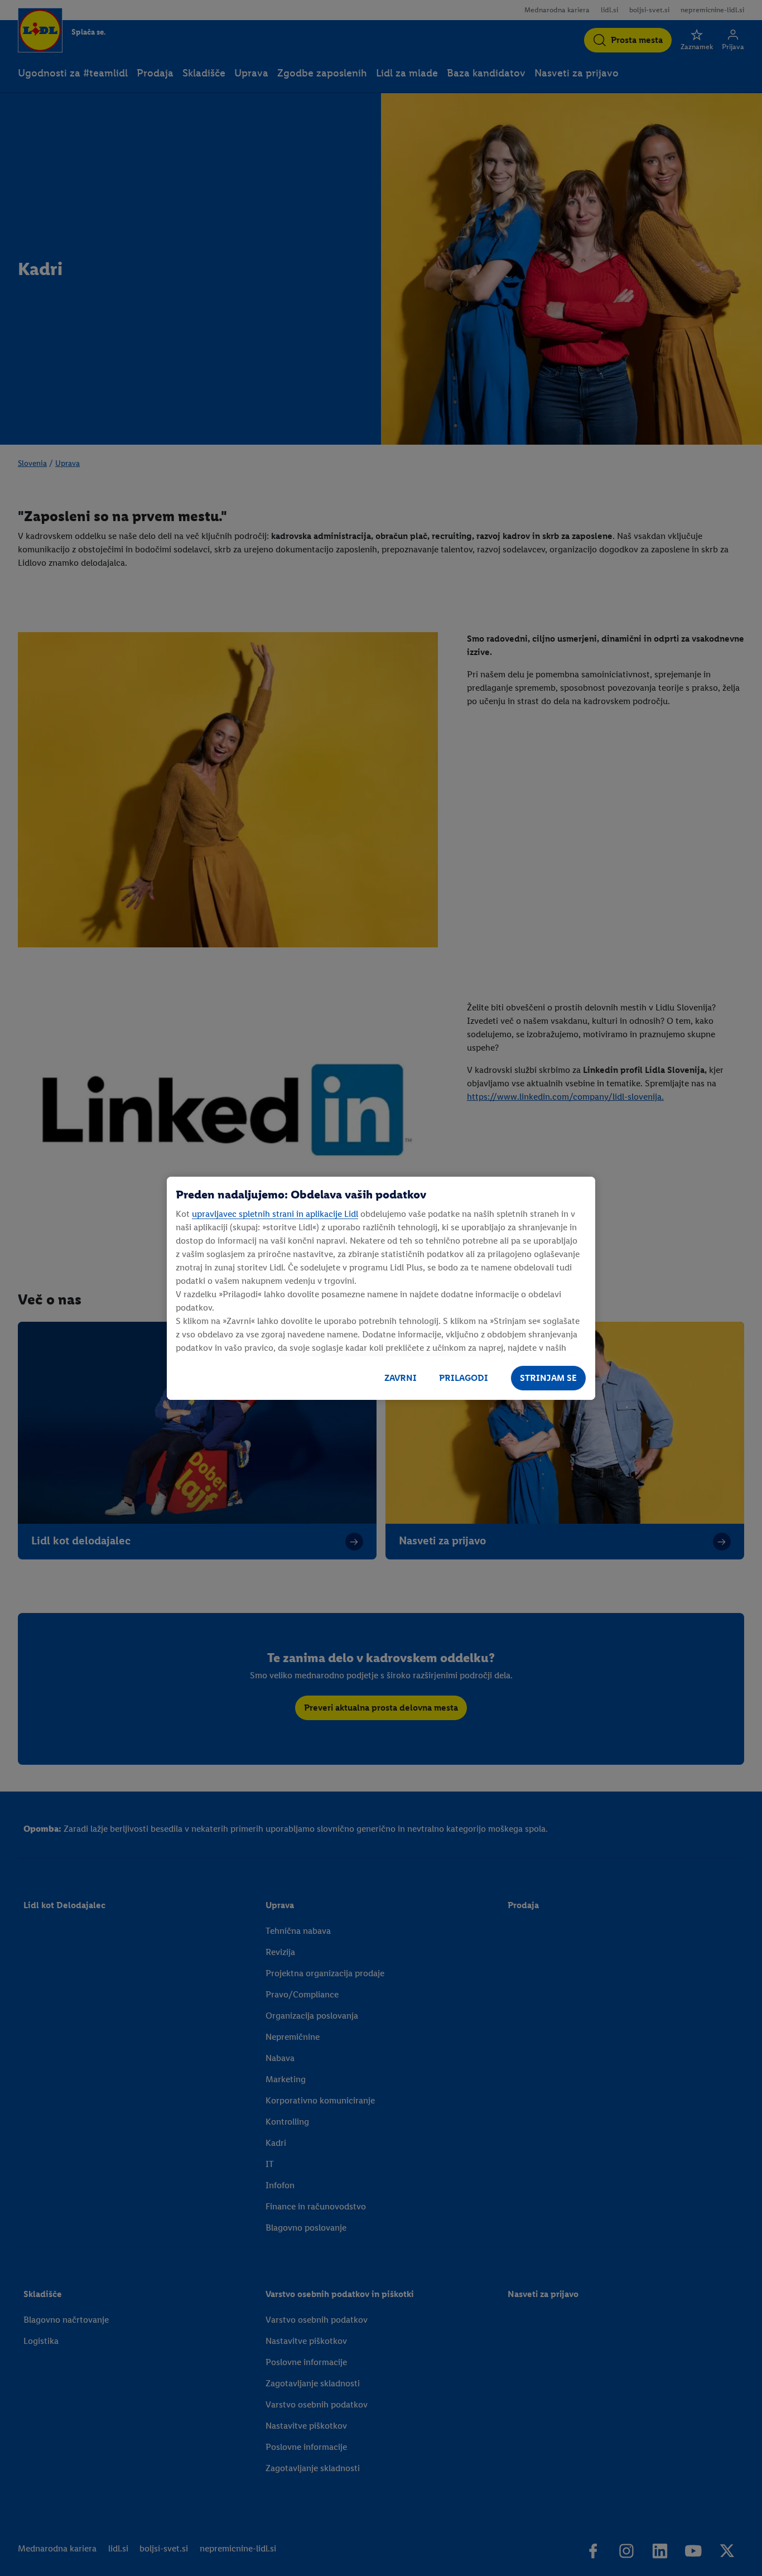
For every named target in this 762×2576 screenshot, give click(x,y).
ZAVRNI (401, 1378)
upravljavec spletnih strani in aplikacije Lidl (275, 1214)
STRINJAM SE (548, 1378)
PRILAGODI (464, 1378)
